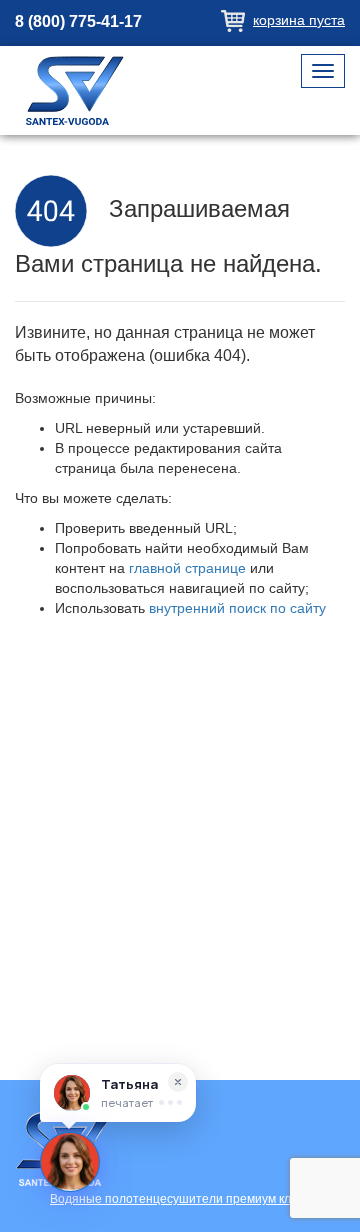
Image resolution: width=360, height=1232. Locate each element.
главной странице (187, 568)
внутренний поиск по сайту (237, 608)
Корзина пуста (299, 20)
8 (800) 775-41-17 (78, 21)
